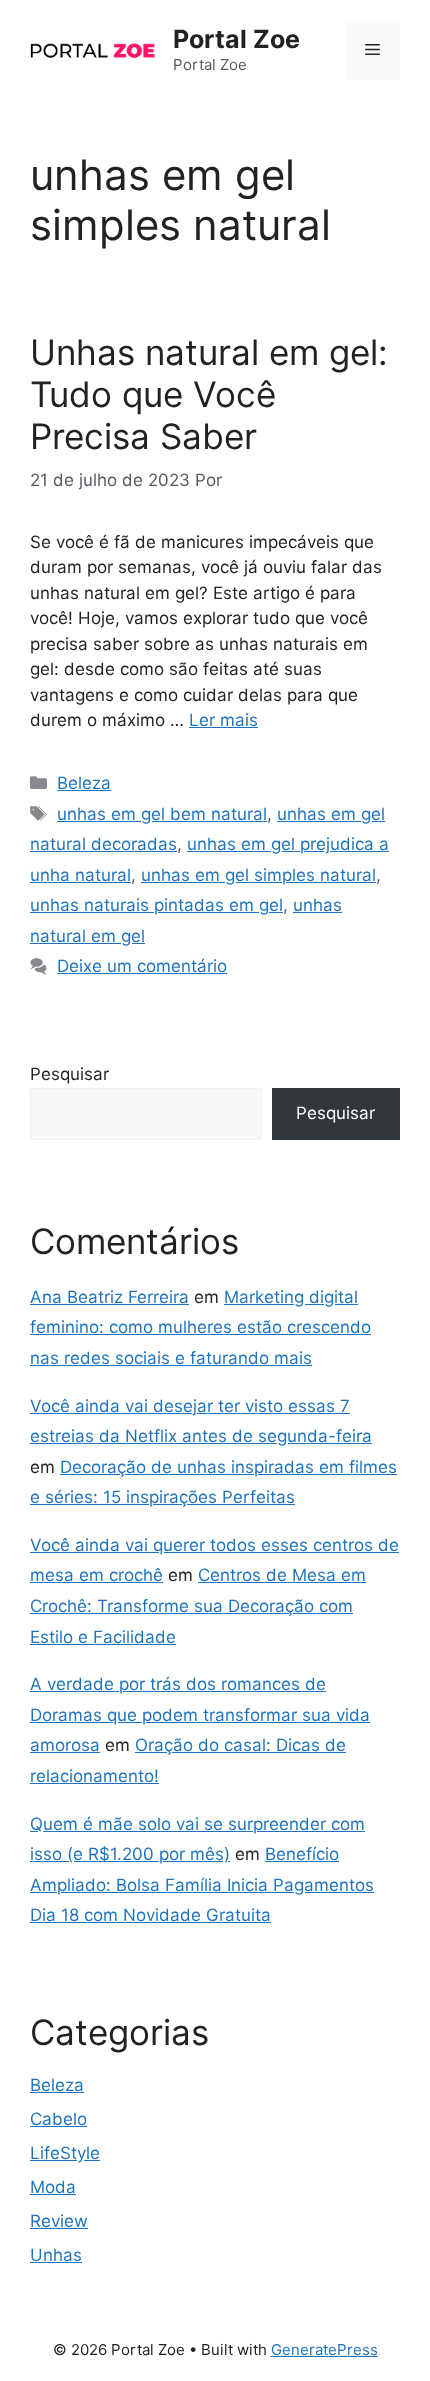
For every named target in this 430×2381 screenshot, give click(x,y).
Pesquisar (69, 1074)
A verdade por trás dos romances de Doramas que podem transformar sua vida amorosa (200, 1714)
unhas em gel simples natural (258, 875)
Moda (53, 2187)
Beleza (84, 783)
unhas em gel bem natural (162, 814)
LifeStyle (65, 2153)
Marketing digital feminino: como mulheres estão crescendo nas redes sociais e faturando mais (200, 1327)
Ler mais (223, 720)
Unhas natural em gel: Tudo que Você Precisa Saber (209, 394)
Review (59, 2221)
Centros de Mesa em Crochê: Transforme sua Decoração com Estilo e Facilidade (198, 1605)
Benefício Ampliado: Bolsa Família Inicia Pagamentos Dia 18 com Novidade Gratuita (202, 1884)
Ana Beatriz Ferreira (109, 1297)
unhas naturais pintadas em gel (156, 905)
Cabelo (58, 2119)
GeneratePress (324, 2349)
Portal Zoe (236, 39)
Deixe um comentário (142, 966)
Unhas (56, 2255)
